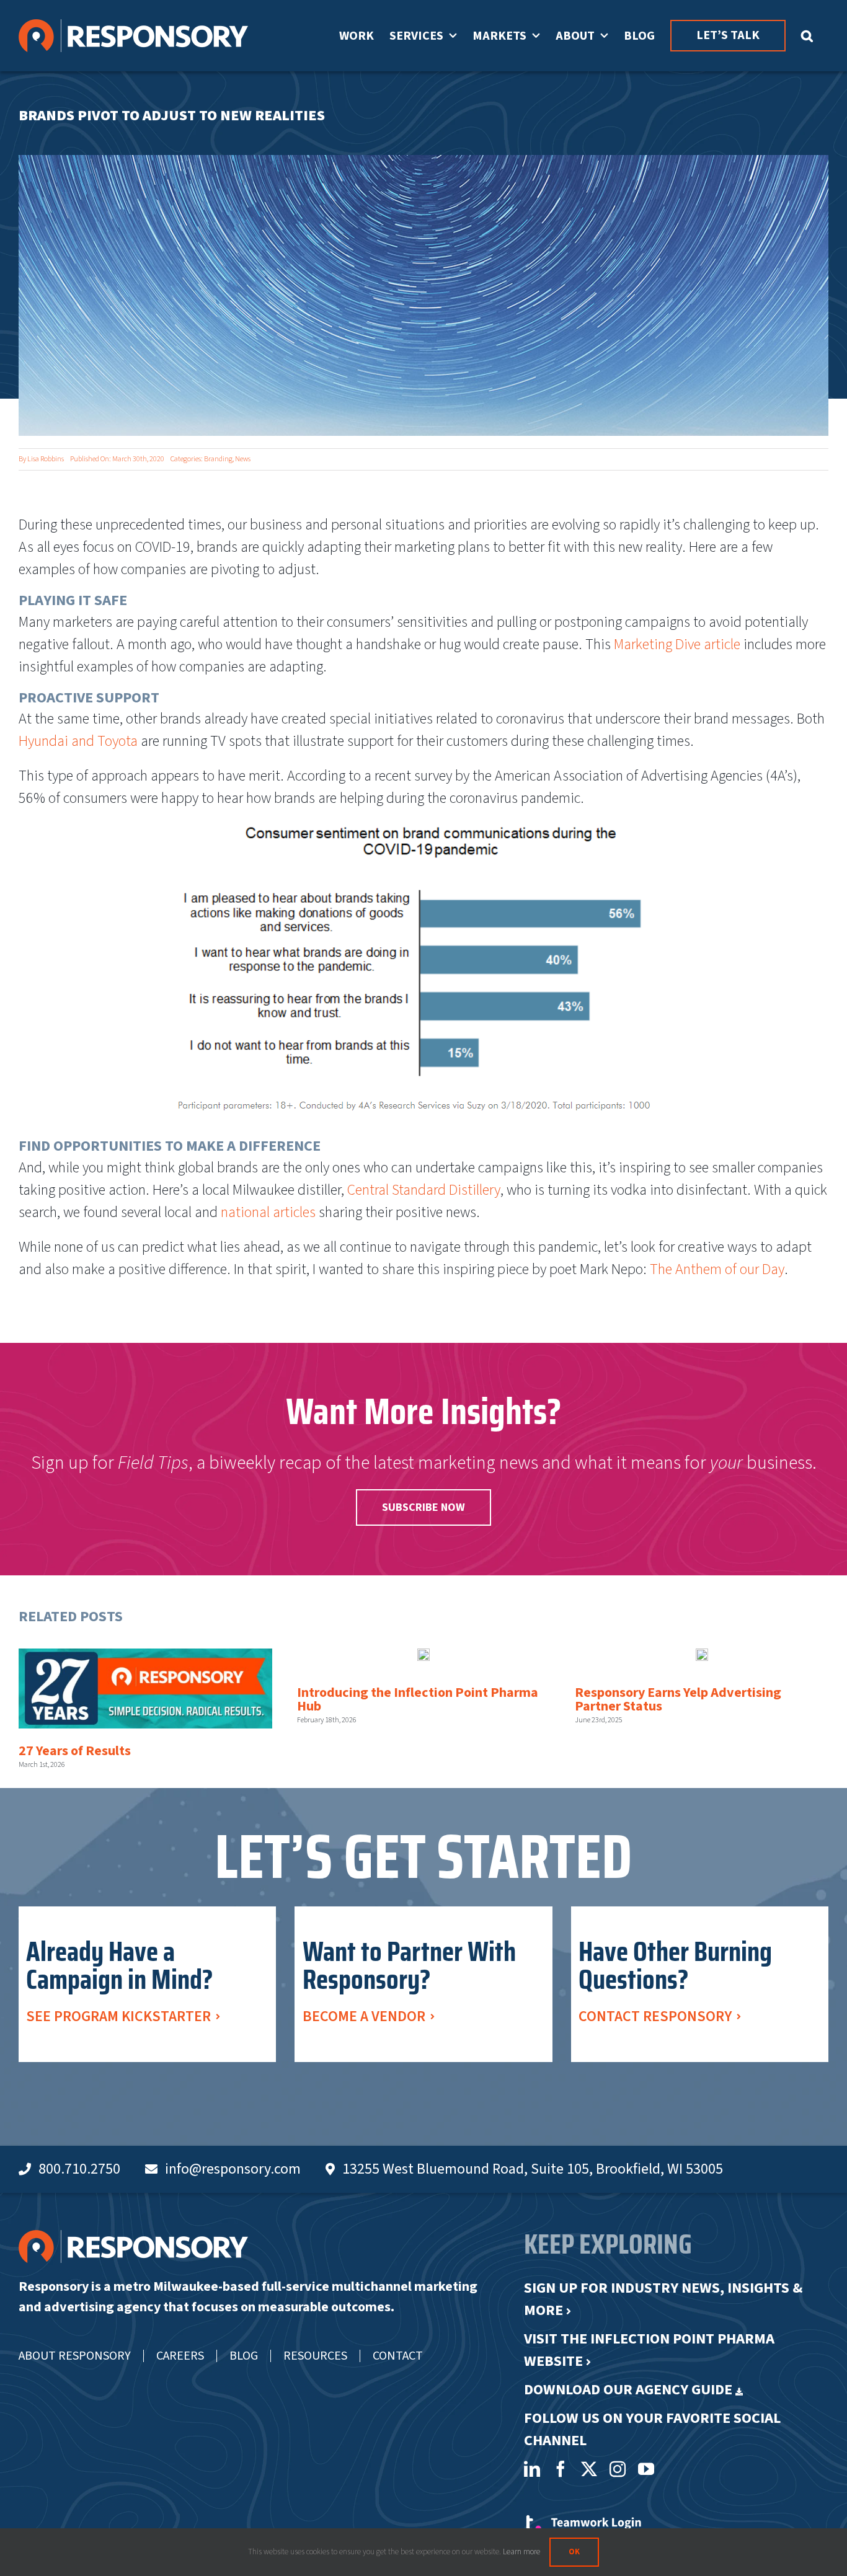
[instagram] (618, 2469)
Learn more (521, 2552)
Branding (218, 459)
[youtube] (646, 2469)
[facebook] (561, 2469)
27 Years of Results (75, 1751)
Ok (574, 2552)
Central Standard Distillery (424, 1190)
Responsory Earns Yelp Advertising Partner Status (678, 1699)
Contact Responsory (655, 2016)
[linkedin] (532, 2469)
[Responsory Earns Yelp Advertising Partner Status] (702, 1659)
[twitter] (589, 2469)
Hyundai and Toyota (80, 741)
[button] (807, 36)
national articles (268, 1212)
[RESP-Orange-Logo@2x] (133, 2237)
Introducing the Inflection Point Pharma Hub (418, 1699)
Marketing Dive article (677, 644)
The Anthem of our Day (717, 1269)
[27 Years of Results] (145, 1689)
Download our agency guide (628, 2390)
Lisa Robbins (46, 459)
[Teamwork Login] (583, 2521)
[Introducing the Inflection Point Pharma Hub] (423, 1659)
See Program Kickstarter (118, 2016)
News (243, 459)
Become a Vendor (364, 2016)
